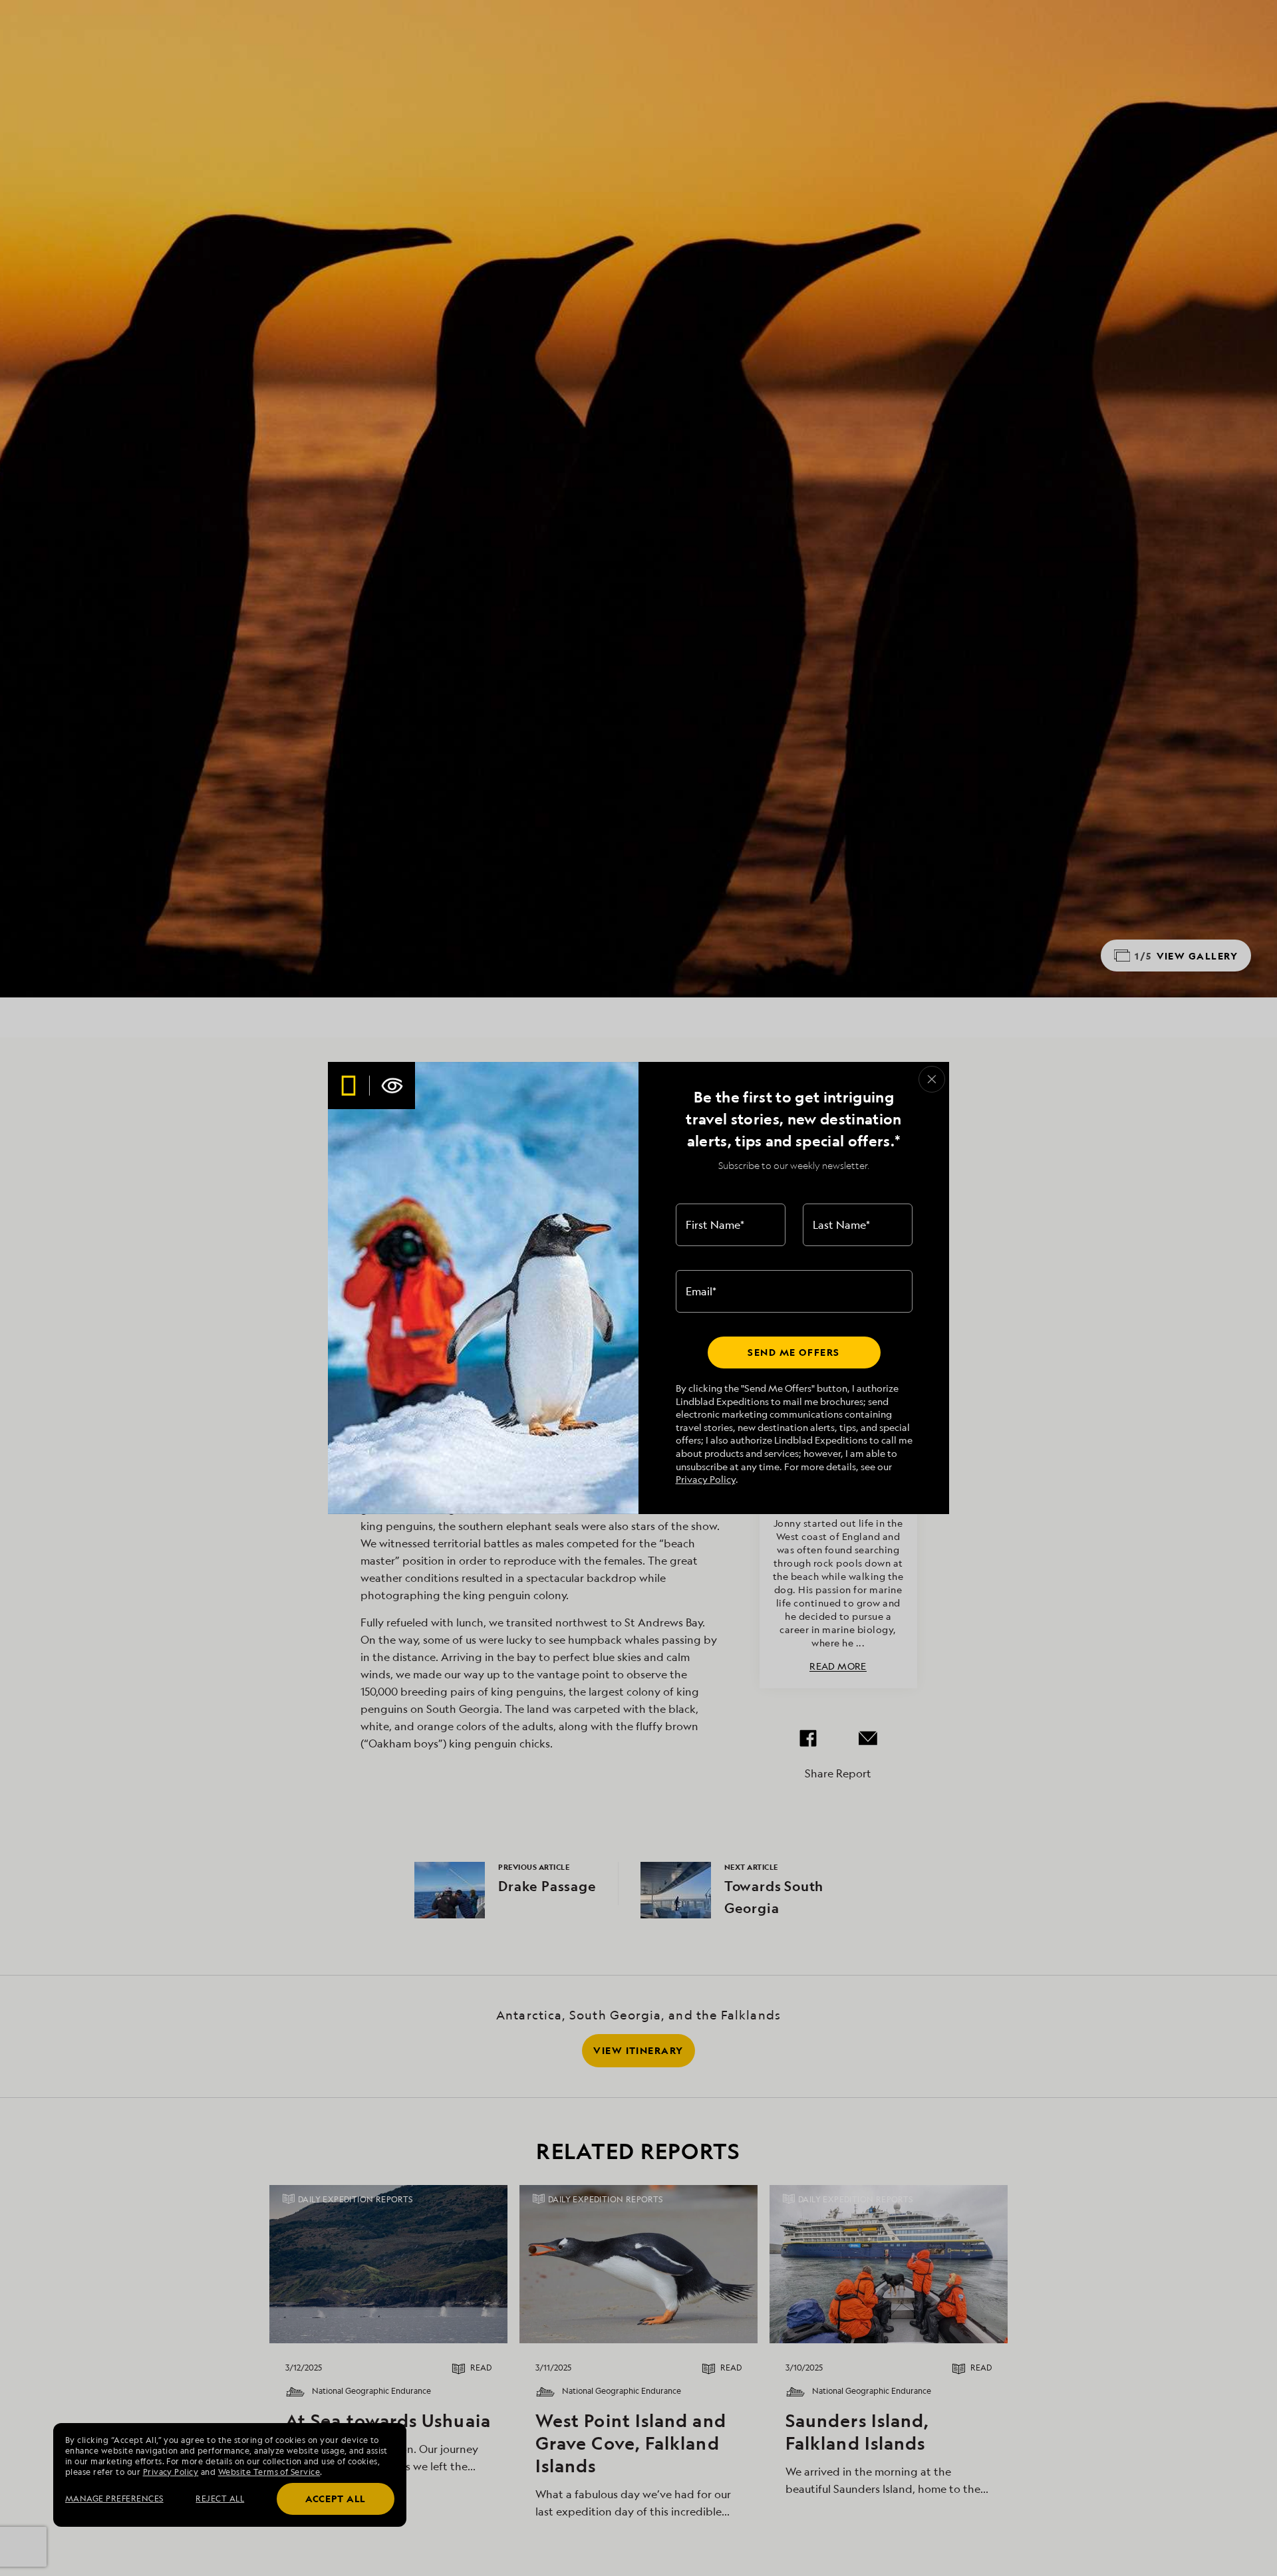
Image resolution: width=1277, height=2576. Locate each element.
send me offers (793, 1352)
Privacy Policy (706, 1479)
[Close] (932, 1079)
